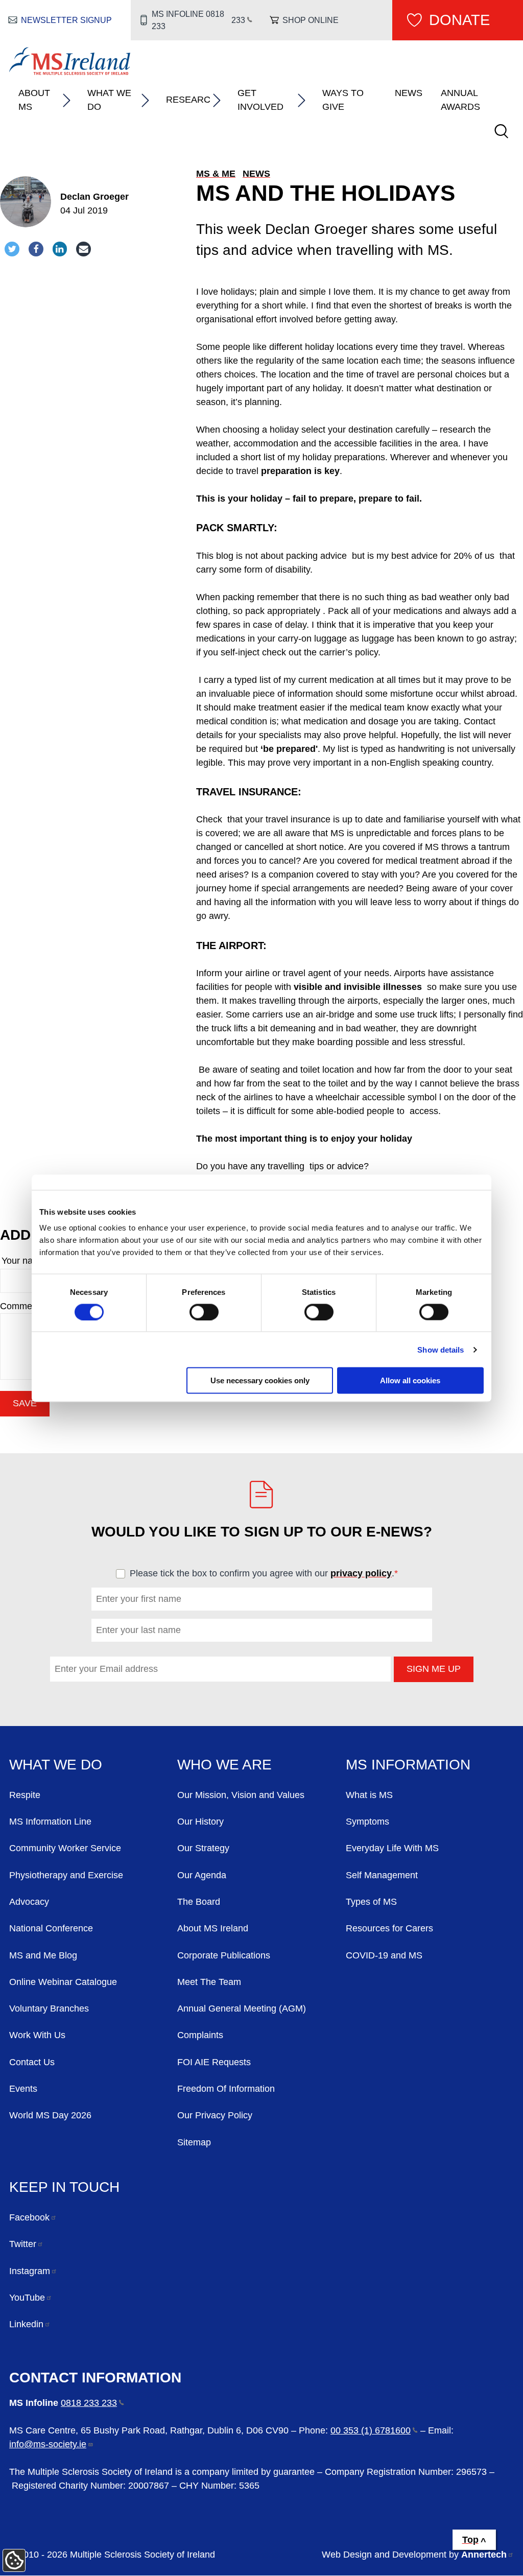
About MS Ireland (213, 1928)
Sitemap (194, 2142)
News (409, 93)
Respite (25, 1795)
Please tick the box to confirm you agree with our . (268, 1573)
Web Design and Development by (414, 2555)
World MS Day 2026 (50, 2115)
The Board (199, 1902)
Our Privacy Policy (215, 2115)
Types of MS (371, 1902)
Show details (441, 1349)
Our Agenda (202, 1875)
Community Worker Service (65, 1848)
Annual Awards (460, 100)
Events (23, 2089)
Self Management (382, 1875)
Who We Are (224, 1764)
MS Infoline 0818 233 (199, 20)
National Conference (51, 1928)
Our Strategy (203, 1848)
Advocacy (29, 1902)
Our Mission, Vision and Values (241, 1795)
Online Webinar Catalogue (63, 1982)
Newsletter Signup (66, 20)
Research (188, 100)
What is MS (369, 1795)
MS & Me (216, 174)
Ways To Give (343, 100)
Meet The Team (209, 1982)
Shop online (311, 20)
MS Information (408, 1764)
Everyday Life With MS (392, 1848)
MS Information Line (50, 1822)
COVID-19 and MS (384, 1955)
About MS (34, 100)
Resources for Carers (389, 1928)
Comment (22, 1306)
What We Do (109, 100)
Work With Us (37, 2035)
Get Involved (260, 100)
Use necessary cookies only (260, 1380)
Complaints (200, 2035)
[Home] (70, 72)
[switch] (204, 1312)
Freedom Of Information (226, 2089)
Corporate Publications (224, 1955)
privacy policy (361, 1573)
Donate (459, 20)
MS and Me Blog (43, 1955)
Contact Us (32, 2062)
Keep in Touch (64, 2187)
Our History (200, 1822)
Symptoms (367, 1822)
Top (470, 2540)
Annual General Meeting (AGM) (242, 2008)
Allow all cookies (410, 1380)
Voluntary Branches (49, 2008)
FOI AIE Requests (214, 2062)
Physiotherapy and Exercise (66, 1875)
